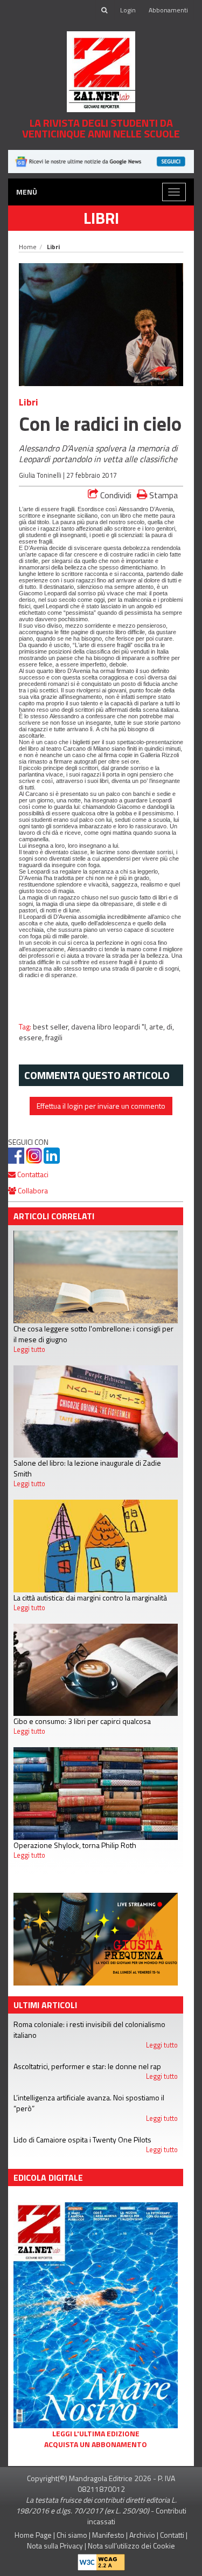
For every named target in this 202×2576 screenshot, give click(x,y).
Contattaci (32, 1174)
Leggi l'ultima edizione (96, 2434)
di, (170, 1027)
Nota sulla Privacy (55, 2546)
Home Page (33, 2535)
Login (128, 10)
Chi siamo (72, 2535)
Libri (101, 218)
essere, (32, 1038)
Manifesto (108, 2535)
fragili (54, 1038)
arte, (158, 1027)
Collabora (32, 1190)
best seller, (52, 1027)
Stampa (162, 495)
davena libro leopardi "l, (110, 1027)
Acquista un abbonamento (96, 2444)
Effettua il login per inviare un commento (101, 1106)
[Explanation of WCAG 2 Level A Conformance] (101, 2560)
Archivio (142, 2535)
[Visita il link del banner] (101, 160)
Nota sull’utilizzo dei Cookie (131, 2546)
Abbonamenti (168, 10)
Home (28, 247)
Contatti (172, 2535)
